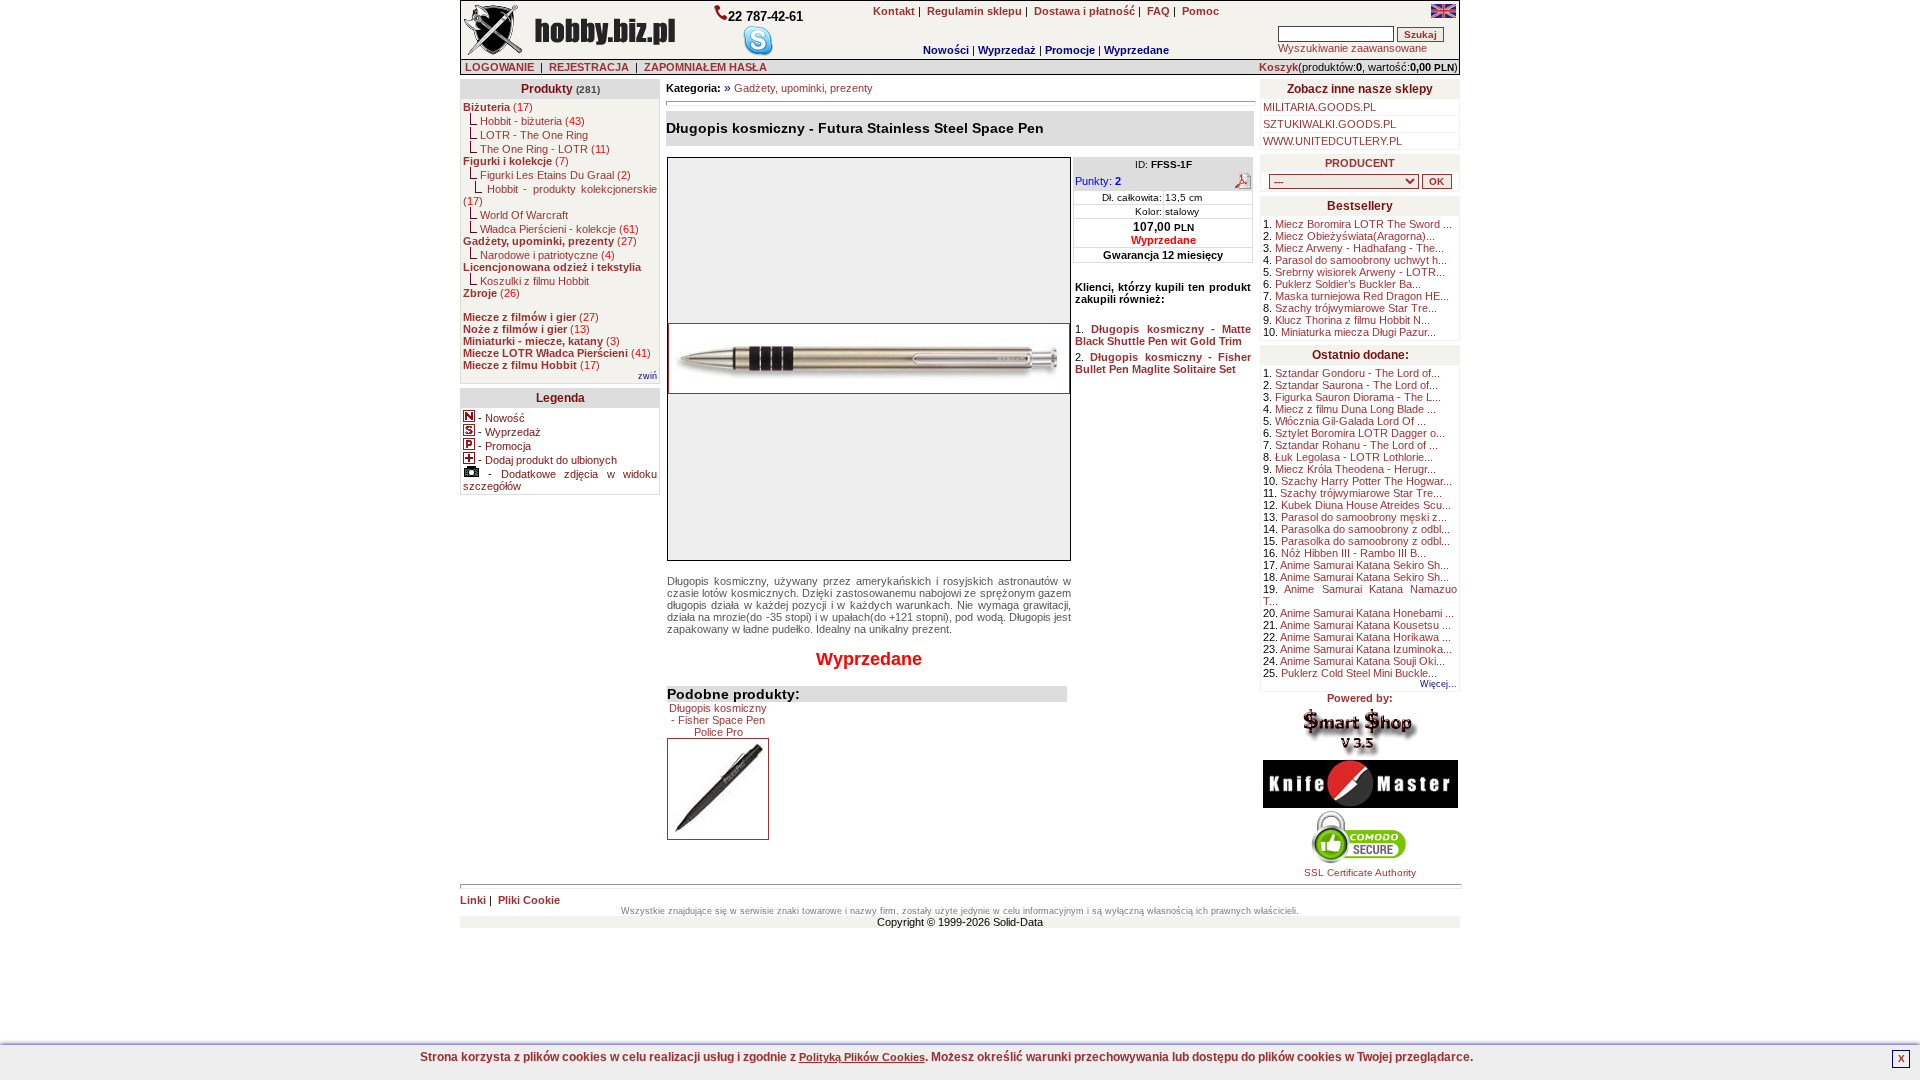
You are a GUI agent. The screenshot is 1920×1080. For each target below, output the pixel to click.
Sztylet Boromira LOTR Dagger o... (1360, 433)
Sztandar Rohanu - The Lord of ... (1356, 445)
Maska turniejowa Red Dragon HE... (1362, 296)
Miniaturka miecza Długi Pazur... (1358, 332)
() (498, 107)
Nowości (946, 50)
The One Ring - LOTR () (545, 149)
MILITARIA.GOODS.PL (1319, 107)
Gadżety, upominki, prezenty (803, 88)
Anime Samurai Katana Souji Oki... (1362, 661)
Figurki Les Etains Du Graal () (555, 175)
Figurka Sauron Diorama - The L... (1358, 397)
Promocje (1070, 50)
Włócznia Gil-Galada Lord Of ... (1350, 421)
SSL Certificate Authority (1360, 872)
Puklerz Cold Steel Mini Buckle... (1359, 673)
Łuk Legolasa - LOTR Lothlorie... (1354, 457)
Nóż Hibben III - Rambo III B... (1353, 553)
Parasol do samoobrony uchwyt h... (1361, 260)
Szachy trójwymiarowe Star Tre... (1356, 308)
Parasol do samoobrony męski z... (1364, 517)
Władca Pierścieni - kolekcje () (559, 229)
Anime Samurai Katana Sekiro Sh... (1364, 565)
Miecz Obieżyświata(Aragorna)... (1355, 236)
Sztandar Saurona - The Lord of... (1356, 385)
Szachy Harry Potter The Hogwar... (1366, 481)
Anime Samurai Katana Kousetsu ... (1365, 625)
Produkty (547, 89)
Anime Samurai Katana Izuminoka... (1366, 649)
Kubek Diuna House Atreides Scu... (1366, 505)
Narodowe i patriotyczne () (547, 255)
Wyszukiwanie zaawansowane (1352, 48)
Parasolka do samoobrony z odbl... (1365, 529)
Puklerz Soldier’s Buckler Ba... (1348, 284)
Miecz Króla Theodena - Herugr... (1355, 469)
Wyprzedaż (1007, 50)
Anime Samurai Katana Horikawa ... (1365, 637)
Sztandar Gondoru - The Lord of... (1357, 373)
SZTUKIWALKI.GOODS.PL (1329, 124)
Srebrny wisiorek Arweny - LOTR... (1360, 272)
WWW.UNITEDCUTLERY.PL (1332, 141)
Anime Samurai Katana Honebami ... (1367, 613)
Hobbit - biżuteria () (532, 121)
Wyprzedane (1136, 50)
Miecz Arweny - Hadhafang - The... (1359, 248)
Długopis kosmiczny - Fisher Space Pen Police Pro (718, 720)
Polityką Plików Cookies (862, 1057)
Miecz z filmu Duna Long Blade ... (1355, 409)
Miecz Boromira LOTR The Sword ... (1363, 224)
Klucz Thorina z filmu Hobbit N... (1352, 320)
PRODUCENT (1360, 163)
